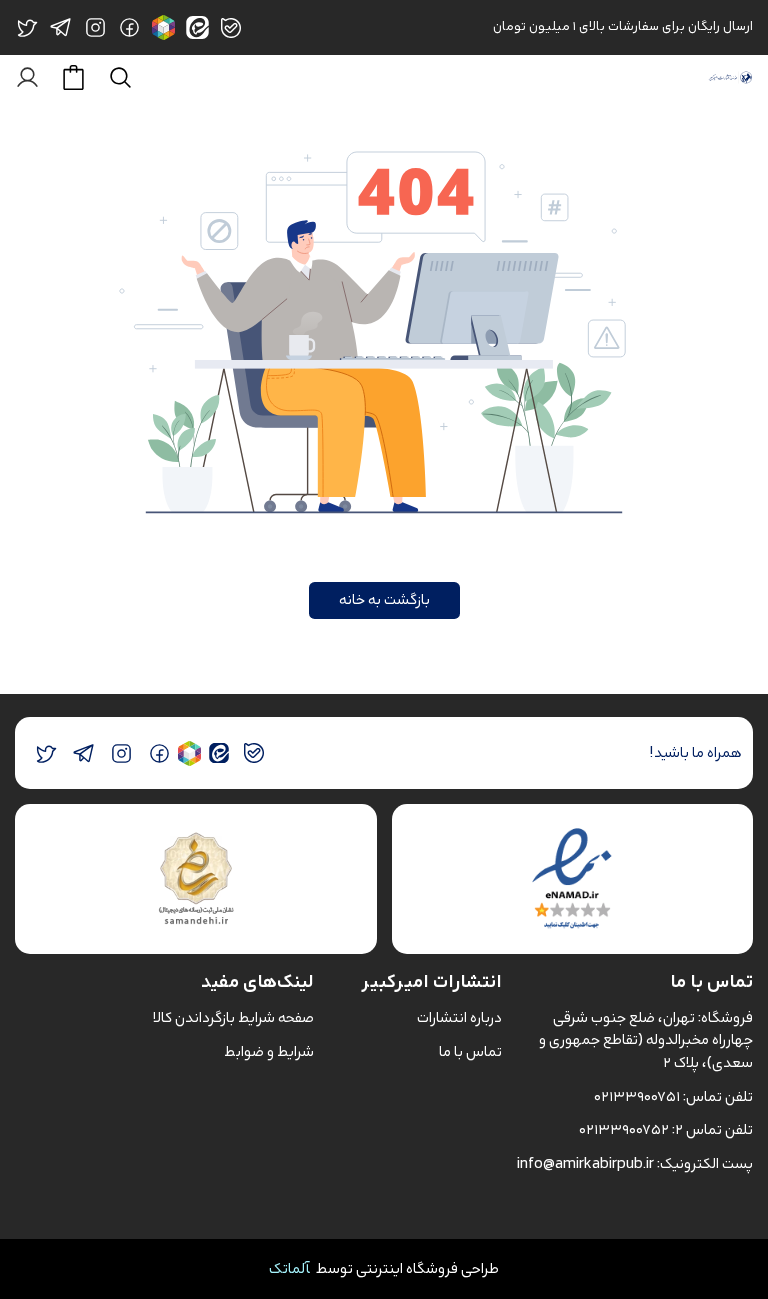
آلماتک (289, 1268)
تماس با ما (470, 1051)
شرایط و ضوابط (269, 1051)
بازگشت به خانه (384, 599)
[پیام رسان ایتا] (218, 753)
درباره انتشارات (459, 1017)
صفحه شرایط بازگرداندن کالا (233, 1017)
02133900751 (637, 1096)
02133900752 (624, 1129)
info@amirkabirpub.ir (585, 1163)
